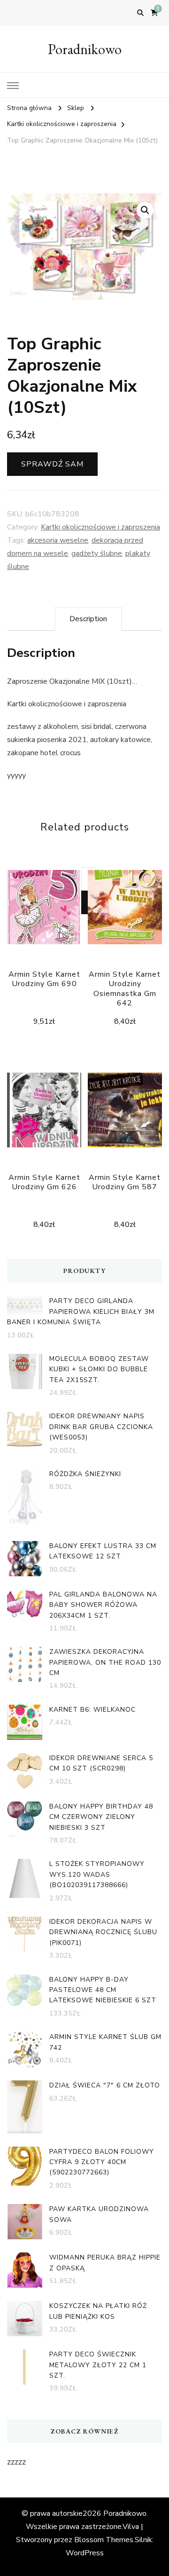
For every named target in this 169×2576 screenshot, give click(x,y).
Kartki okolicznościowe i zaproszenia (100, 527)
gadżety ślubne (97, 553)
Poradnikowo (85, 49)
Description (88, 619)
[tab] (88, 619)
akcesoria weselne (58, 540)
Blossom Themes (104, 2540)
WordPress (85, 2553)
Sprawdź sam (52, 464)
